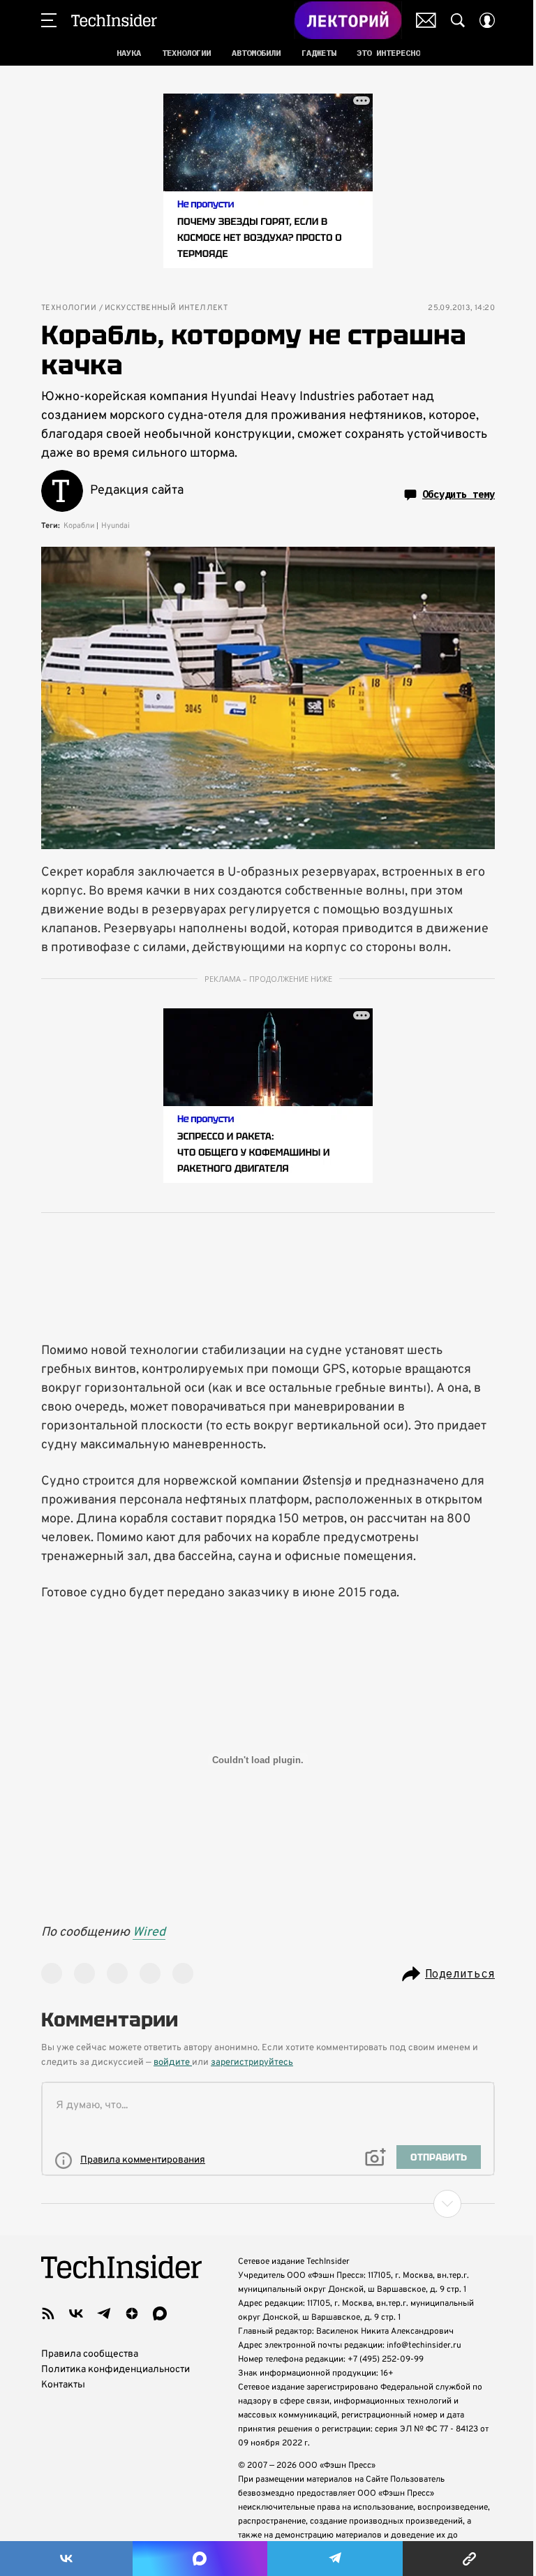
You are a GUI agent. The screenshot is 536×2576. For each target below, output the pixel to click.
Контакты (63, 2385)
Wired (149, 1933)
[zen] (132, 2313)
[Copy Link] (469, 2559)
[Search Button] (458, 20)
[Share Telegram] (335, 2559)
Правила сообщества (90, 2354)
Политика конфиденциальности (116, 2370)
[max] (160, 2313)
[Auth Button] (487, 20)
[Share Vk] (66, 2559)
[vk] (76, 2313)
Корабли (79, 526)
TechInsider (114, 20)
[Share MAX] (200, 2559)
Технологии (69, 308)
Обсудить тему (459, 494)
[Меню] (49, 20)
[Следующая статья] (268, 2204)
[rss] (48, 2313)
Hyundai (116, 526)
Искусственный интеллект (166, 308)
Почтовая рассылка (426, 20)
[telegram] (104, 2313)
